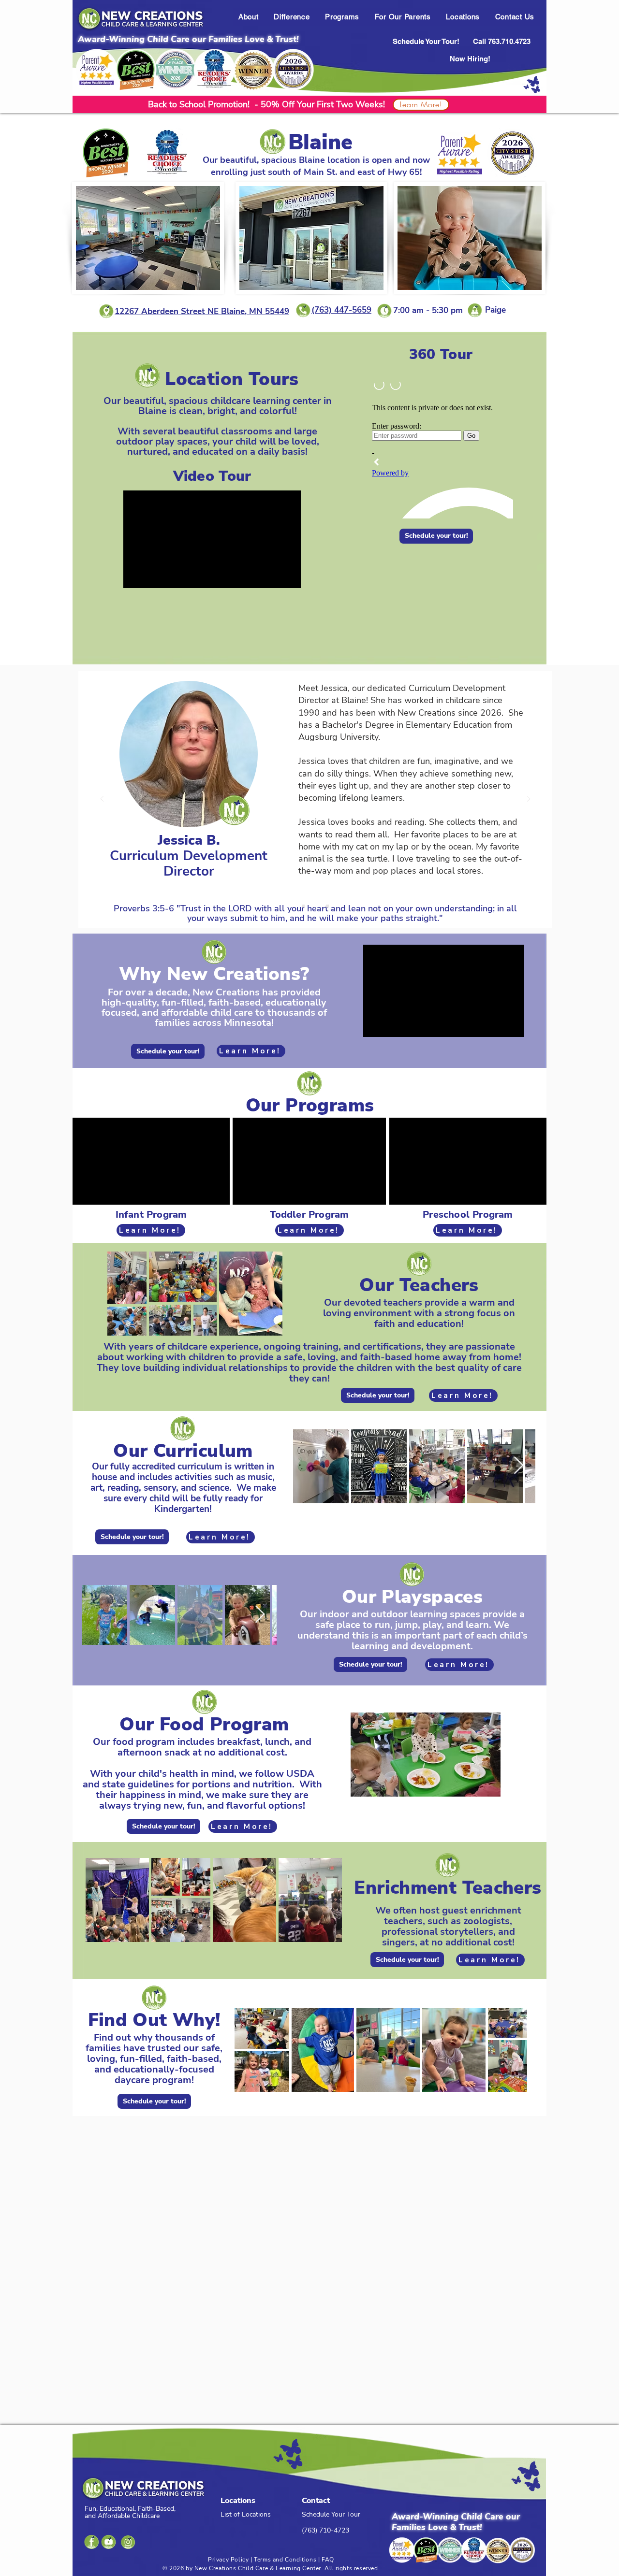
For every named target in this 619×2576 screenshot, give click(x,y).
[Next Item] (519, 1466)
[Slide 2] (327, 906)
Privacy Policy (228, 2560)
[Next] (529, 799)
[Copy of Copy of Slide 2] (315, 906)
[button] (248, 17)
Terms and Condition (283, 2560)
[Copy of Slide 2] (303, 906)
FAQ (328, 2560)
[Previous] (102, 799)
